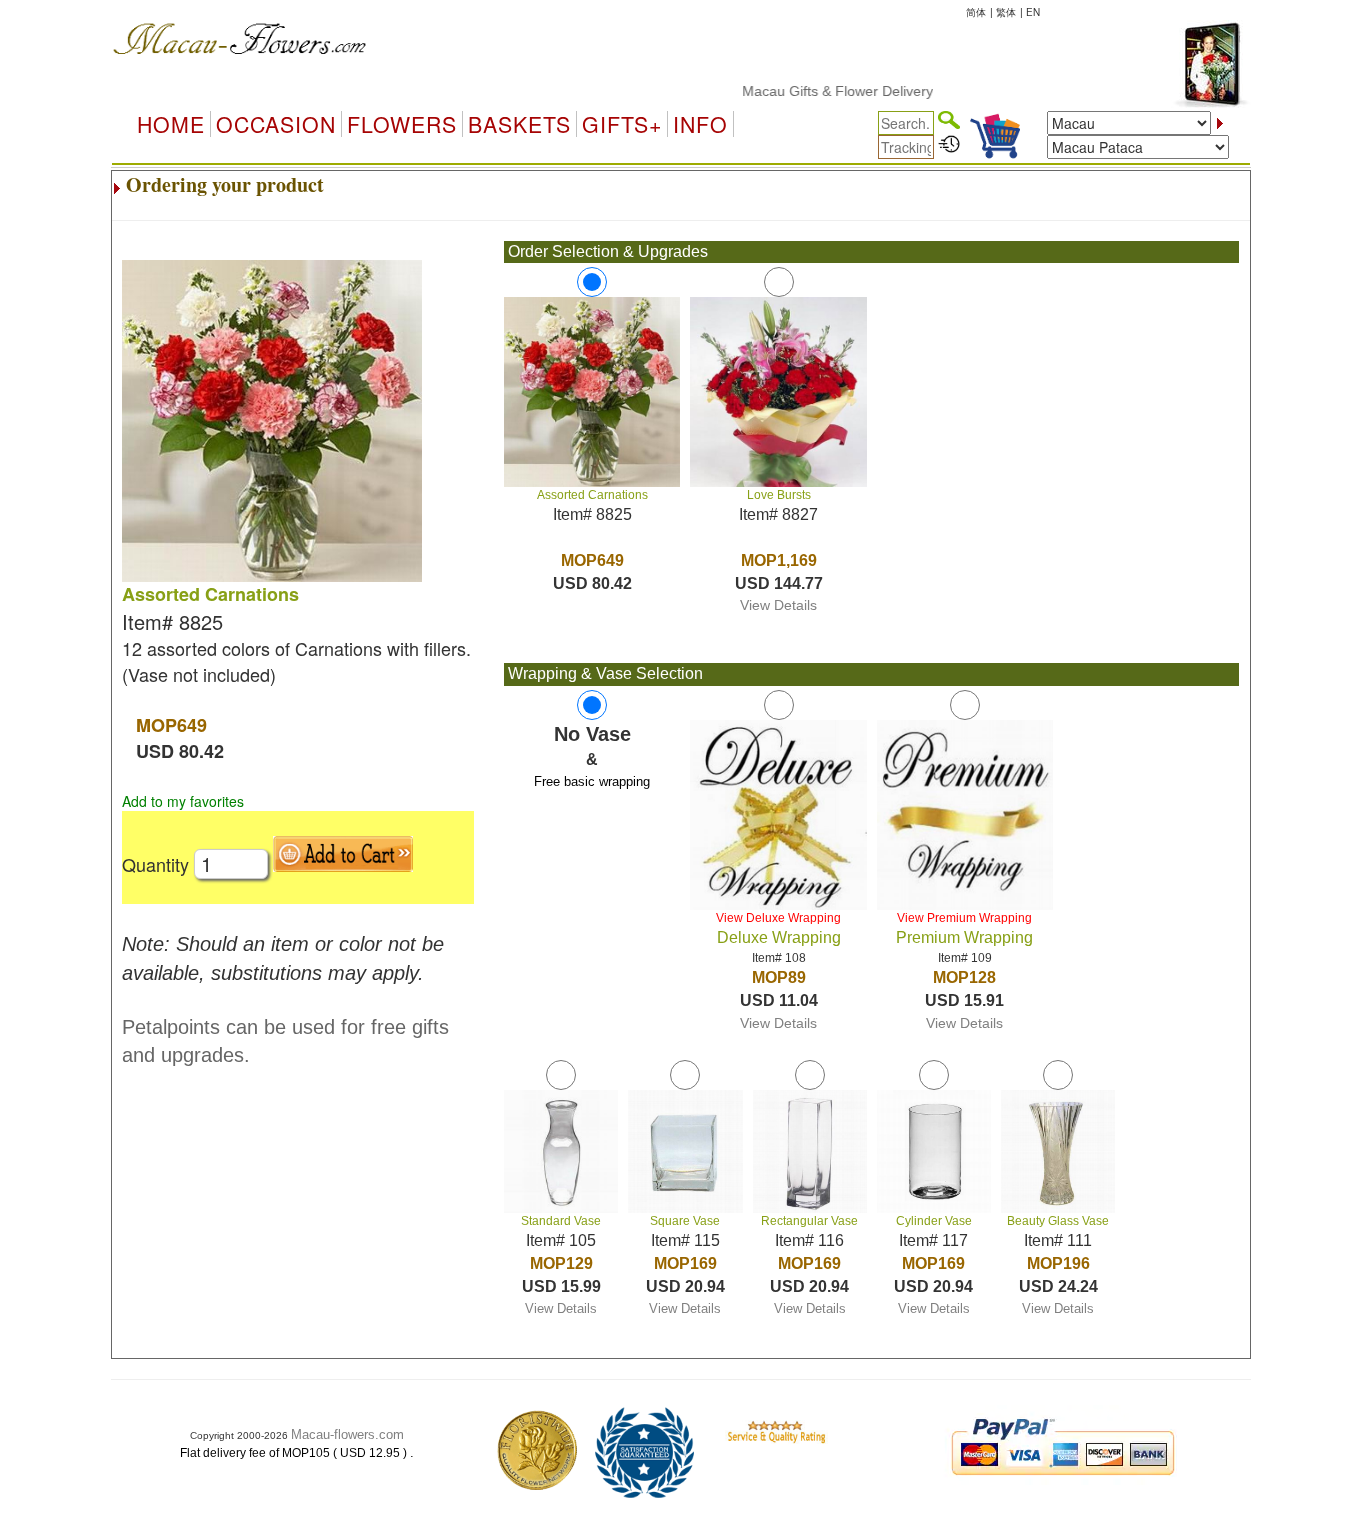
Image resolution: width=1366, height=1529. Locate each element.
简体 (976, 12)
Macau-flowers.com (347, 1434)
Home (171, 124)
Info (700, 124)
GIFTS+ (622, 124)
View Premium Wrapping (964, 918)
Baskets (519, 124)
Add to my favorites (183, 801)
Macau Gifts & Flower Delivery (811, 91)
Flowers (402, 124)
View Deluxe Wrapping (778, 918)
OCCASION (276, 124)
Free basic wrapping (592, 781)
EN (1033, 12)
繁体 (1006, 12)
